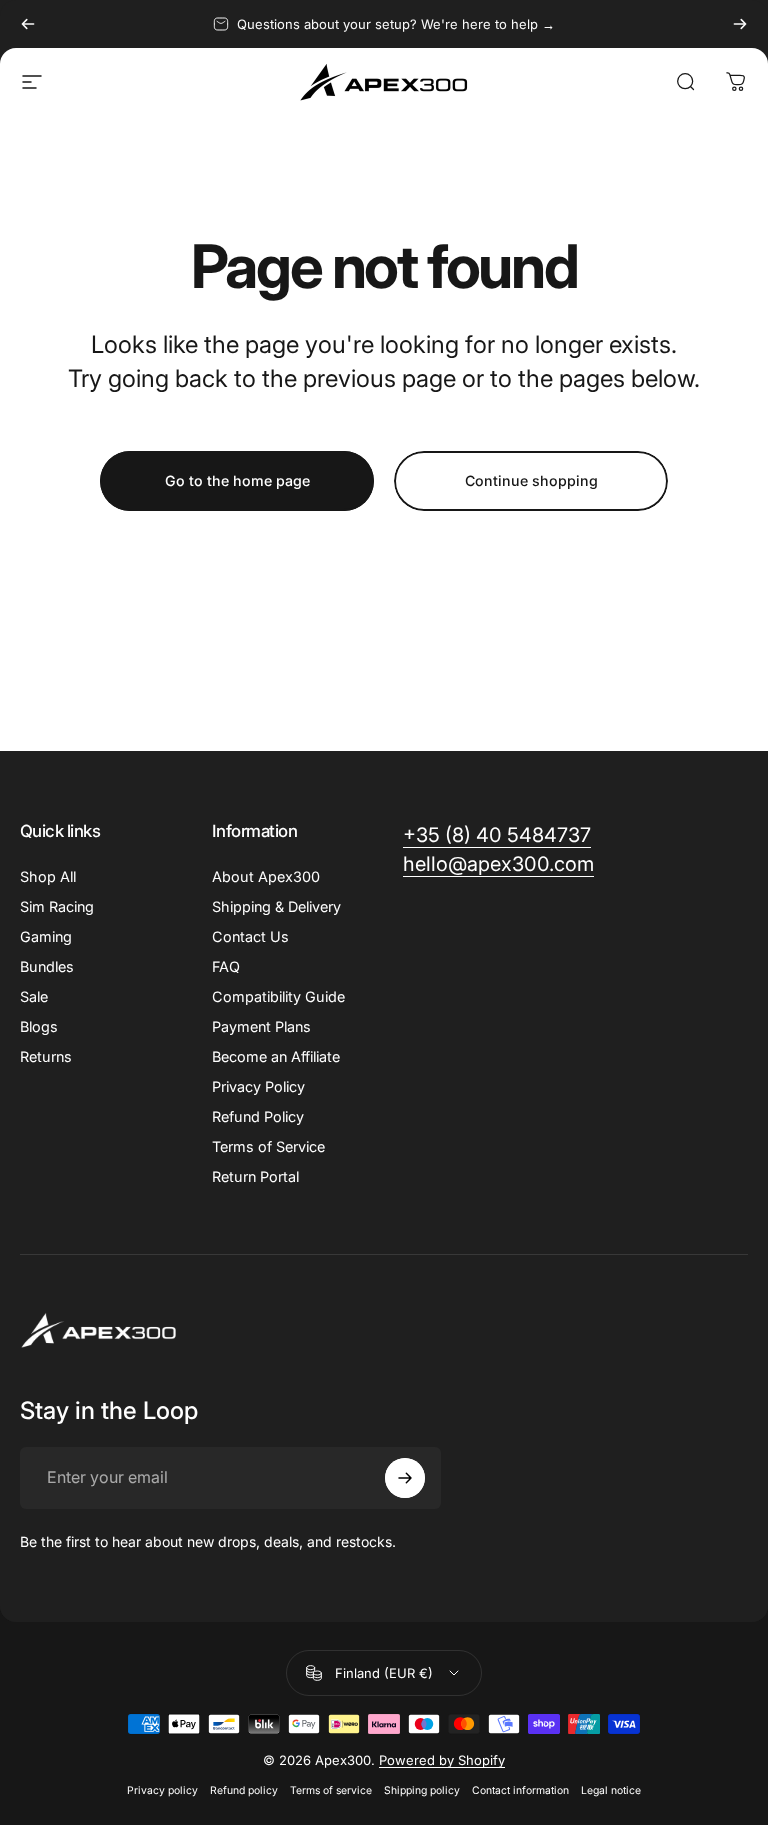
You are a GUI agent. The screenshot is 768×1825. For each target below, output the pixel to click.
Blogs (39, 1026)
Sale (34, 996)
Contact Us (250, 936)
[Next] (740, 24)
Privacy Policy (258, 1086)
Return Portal (255, 1176)
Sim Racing (57, 906)
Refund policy (244, 1790)
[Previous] (28, 24)
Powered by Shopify (442, 1760)
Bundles (47, 966)
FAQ (226, 966)
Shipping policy (422, 1790)
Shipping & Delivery (276, 906)
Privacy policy (162, 1790)
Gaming (46, 936)
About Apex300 (266, 876)
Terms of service (331, 1790)
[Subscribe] (405, 1478)
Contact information (520, 1790)
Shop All (48, 876)
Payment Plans (261, 1026)
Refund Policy (258, 1116)
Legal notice (611, 1790)
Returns (46, 1056)
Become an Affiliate (276, 1056)
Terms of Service (268, 1146)
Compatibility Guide (278, 996)
